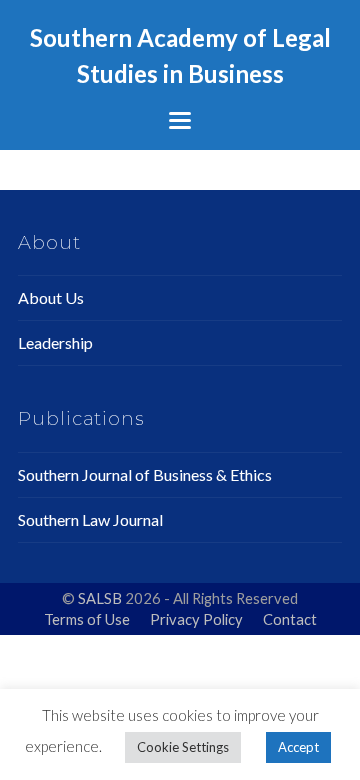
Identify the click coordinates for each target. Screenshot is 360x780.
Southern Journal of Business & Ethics (145, 474)
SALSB (101, 598)
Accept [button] (298, 747)
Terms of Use (87, 619)
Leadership (55, 342)
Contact (290, 619)
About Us (51, 297)
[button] (180, 120)
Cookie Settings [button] (183, 747)
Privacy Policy (196, 619)
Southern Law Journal (90, 519)
